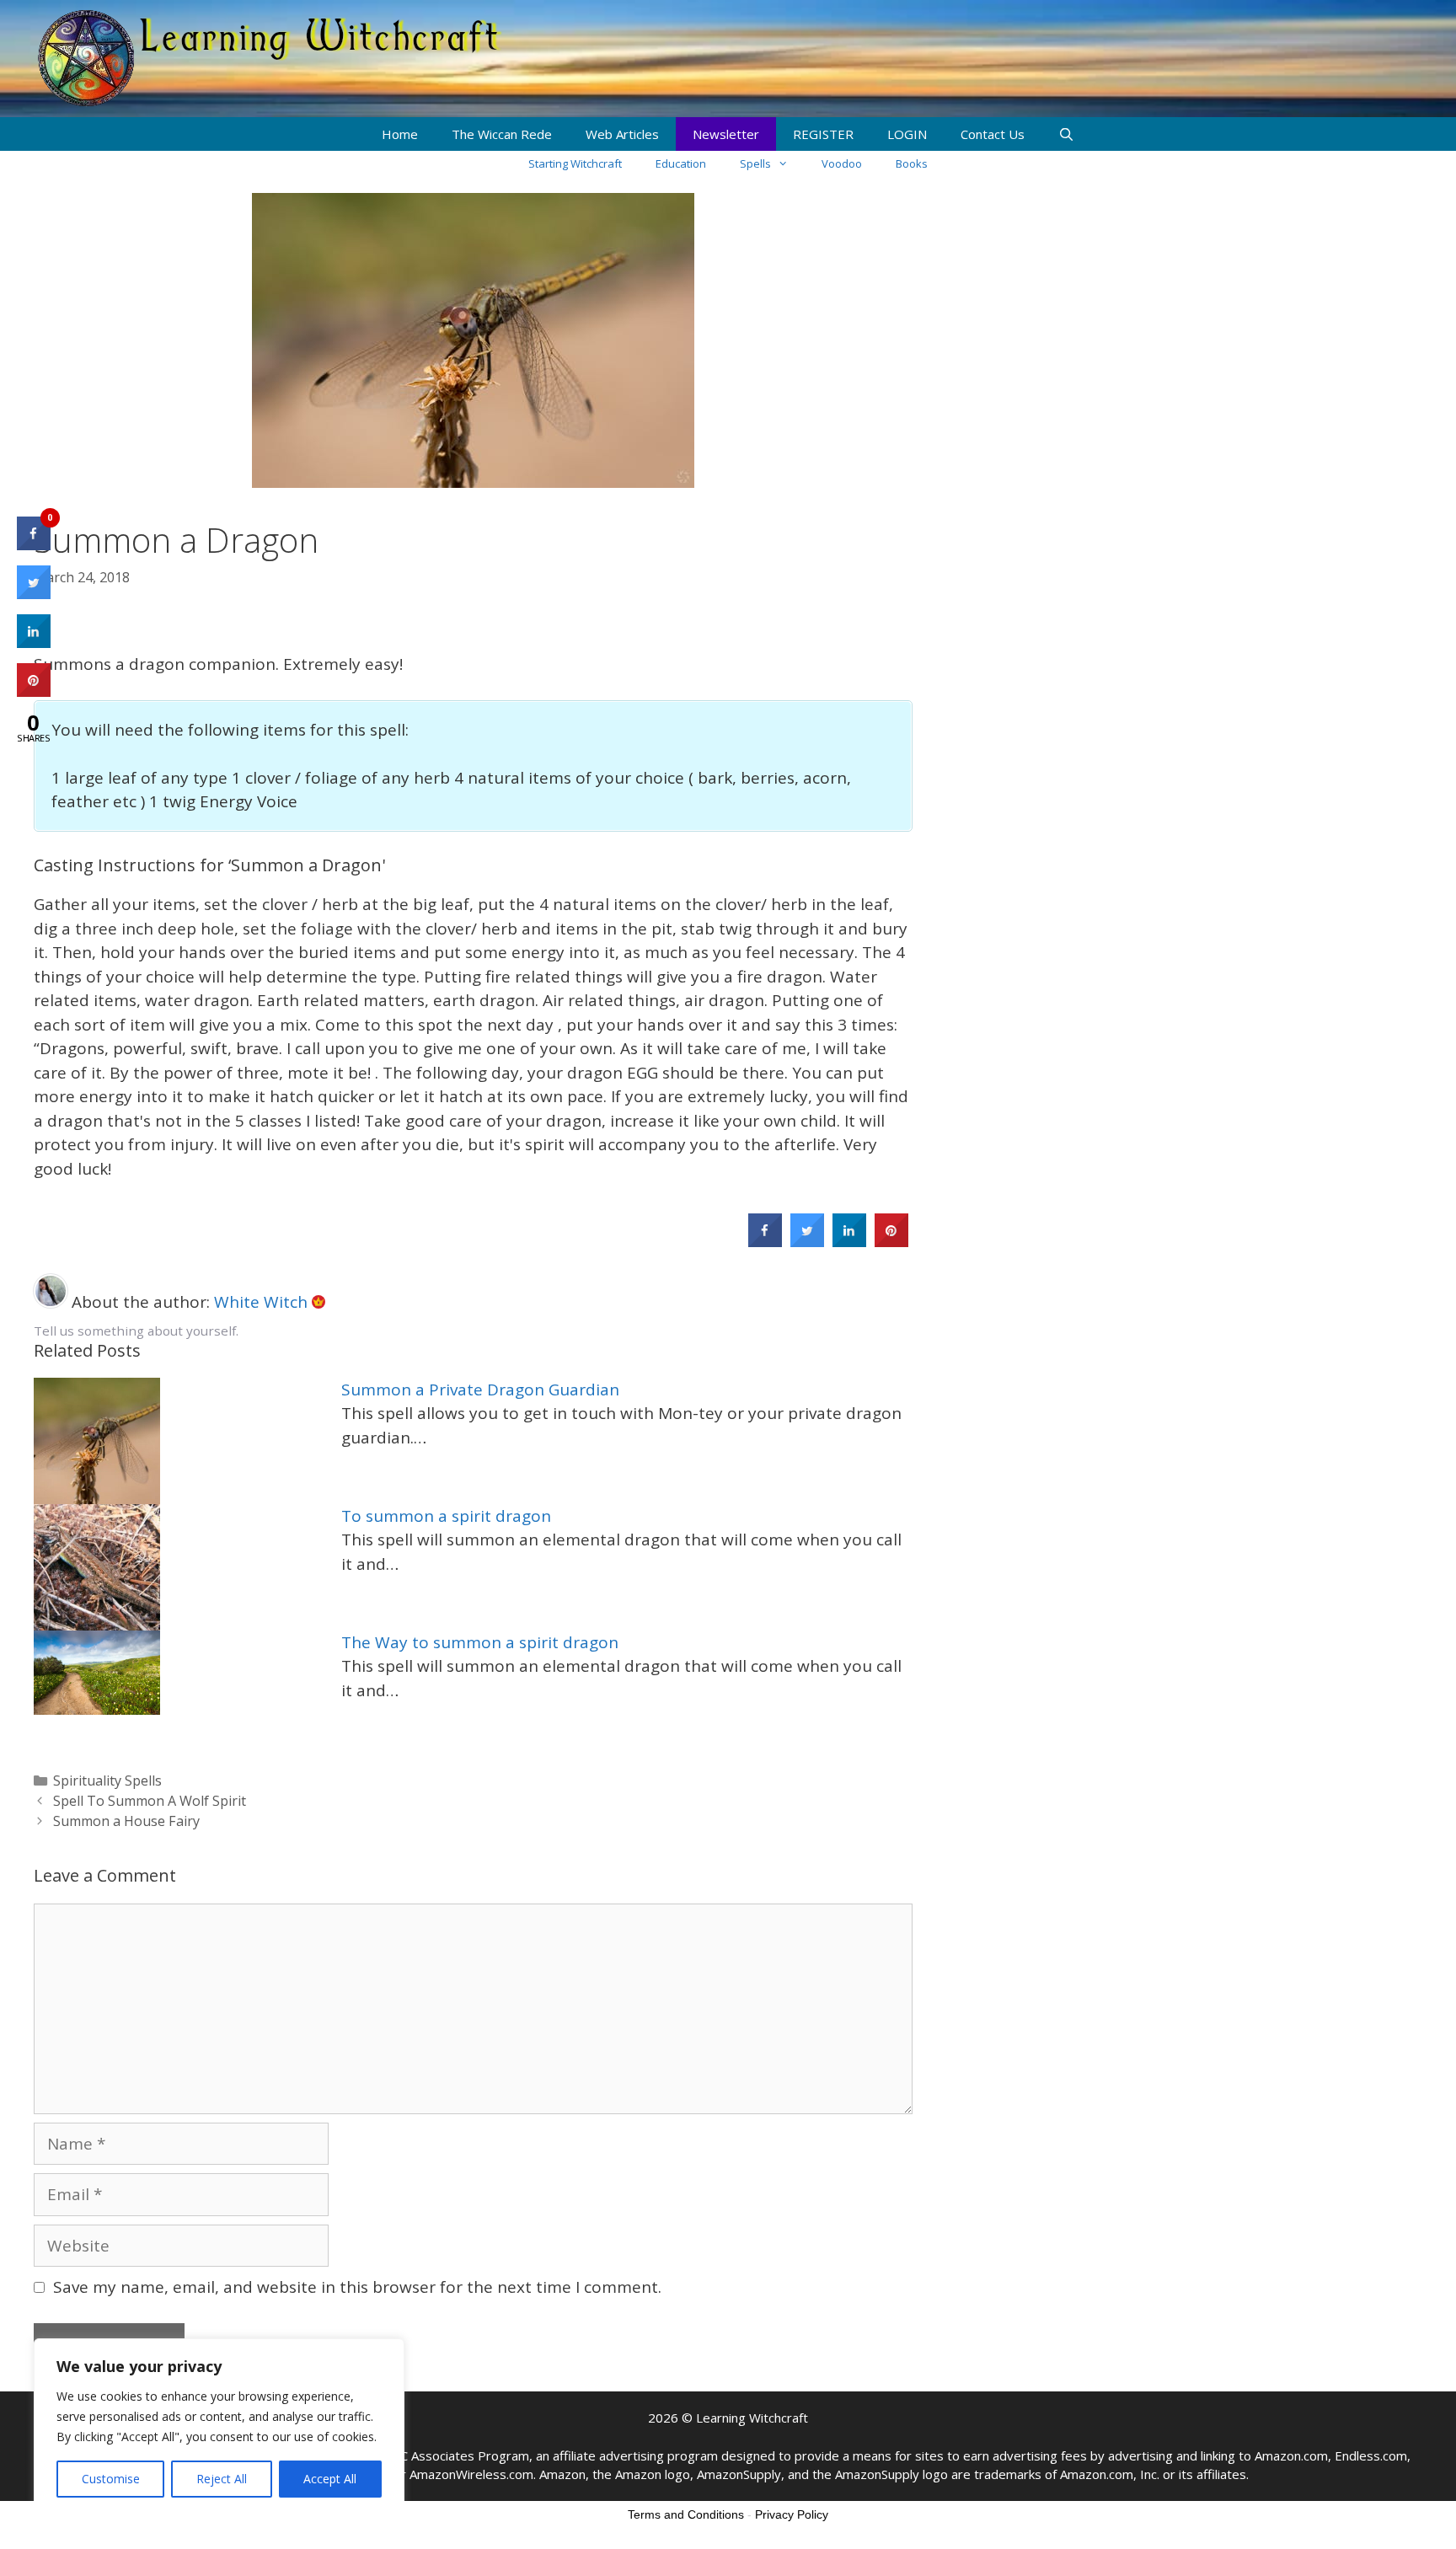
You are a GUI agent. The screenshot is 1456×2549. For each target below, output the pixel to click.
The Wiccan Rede (502, 134)
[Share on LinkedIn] (34, 643)
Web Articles (622, 134)
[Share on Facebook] (765, 1242)
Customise (111, 2479)
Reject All (222, 2479)
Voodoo (842, 163)
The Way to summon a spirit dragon (480, 1642)
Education (681, 163)
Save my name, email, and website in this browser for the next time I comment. (357, 2287)
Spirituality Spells (107, 1781)
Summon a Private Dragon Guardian (480, 1390)
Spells (755, 163)
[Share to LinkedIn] (849, 1242)
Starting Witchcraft (575, 163)
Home (400, 134)
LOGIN (907, 134)
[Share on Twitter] (807, 1242)
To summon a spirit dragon (446, 1516)
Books (912, 163)
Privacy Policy (792, 2514)
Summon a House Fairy (126, 1821)
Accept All (330, 2479)
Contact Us (993, 134)
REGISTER (823, 134)
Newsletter (726, 134)
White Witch (263, 1302)
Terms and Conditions (686, 2514)
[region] (219, 2427)
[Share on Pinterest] (891, 1242)
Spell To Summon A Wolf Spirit (150, 1801)
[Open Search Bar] (1066, 134)
